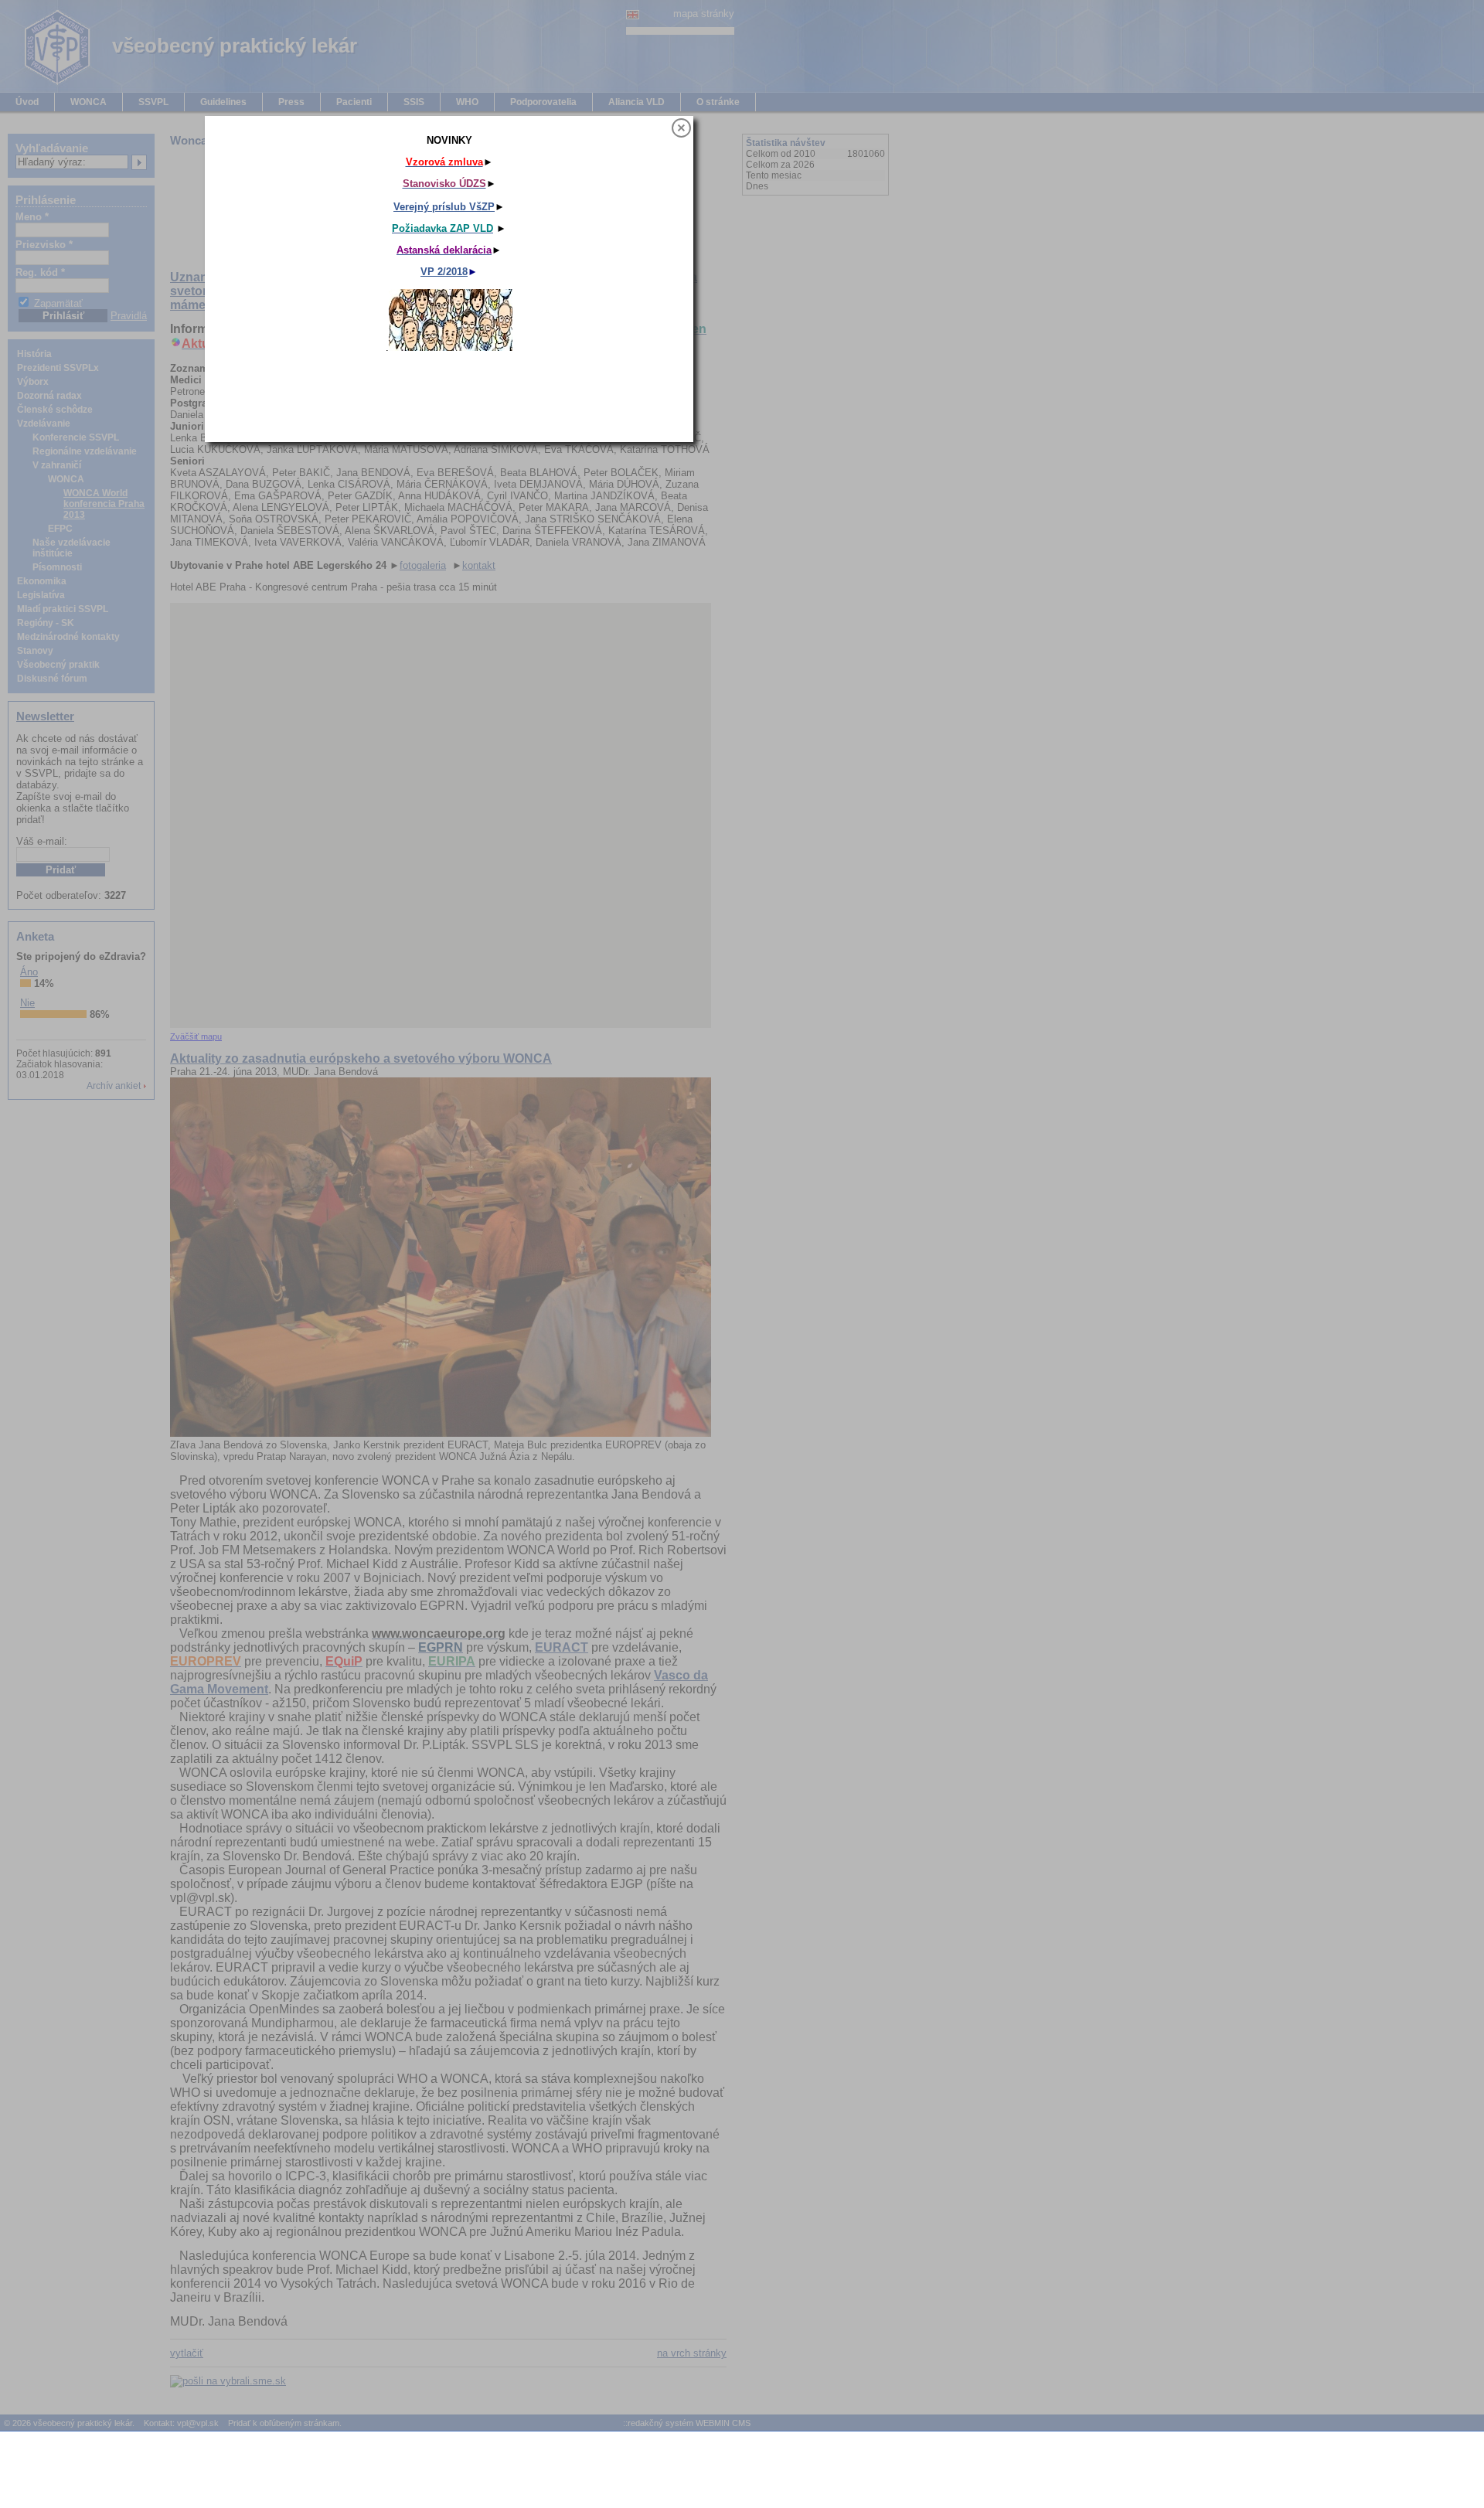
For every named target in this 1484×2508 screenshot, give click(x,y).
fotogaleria (423, 565)
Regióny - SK (46, 623)
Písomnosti (57, 567)
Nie (27, 1003)
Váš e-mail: (42, 841)
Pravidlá (129, 316)
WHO (467, 102)
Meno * (32, 217)
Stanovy (35, 651)
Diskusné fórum (52, 679)
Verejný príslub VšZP (810, 225)
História (34, 354)
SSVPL (153, 102)
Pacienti (354, 102)
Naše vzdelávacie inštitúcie (71, 548)
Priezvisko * (44, 245)
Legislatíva (41, 595)
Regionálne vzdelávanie (85, 451)
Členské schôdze (55, 410)
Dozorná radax (49, 396)
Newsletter (45, 716)
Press (291, 102)
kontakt (479, 565)
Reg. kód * (40, 272)
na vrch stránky (692, 2353)
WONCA (88, 102)
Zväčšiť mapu (196, 1036)
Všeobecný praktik (58, 665)
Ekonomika (42, 581)
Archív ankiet (114, 1086)
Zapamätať (58, 303)
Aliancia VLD (636, 102)
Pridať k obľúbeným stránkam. (285, 2423)
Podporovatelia (543, 102)
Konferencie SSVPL (76, 437)
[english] (633, 14)
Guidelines (223, 102)
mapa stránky (704, 14)
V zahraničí (57, 465)
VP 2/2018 (810, 289)
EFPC (60, 529)
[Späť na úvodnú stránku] (47, 83)
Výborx (33, 382)
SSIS (414, 102)
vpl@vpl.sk (198, 2423)
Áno (29, 972)
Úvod (27, 102)
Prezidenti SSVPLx (58, 368)
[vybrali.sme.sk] (238, 2381)
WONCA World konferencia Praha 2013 (104, 504)
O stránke (718, 102)
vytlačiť (187, 2353)
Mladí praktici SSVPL (63, 609)
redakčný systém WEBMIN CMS (689, 2423)
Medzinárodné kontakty (68, 637)
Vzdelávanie (44, 424)
